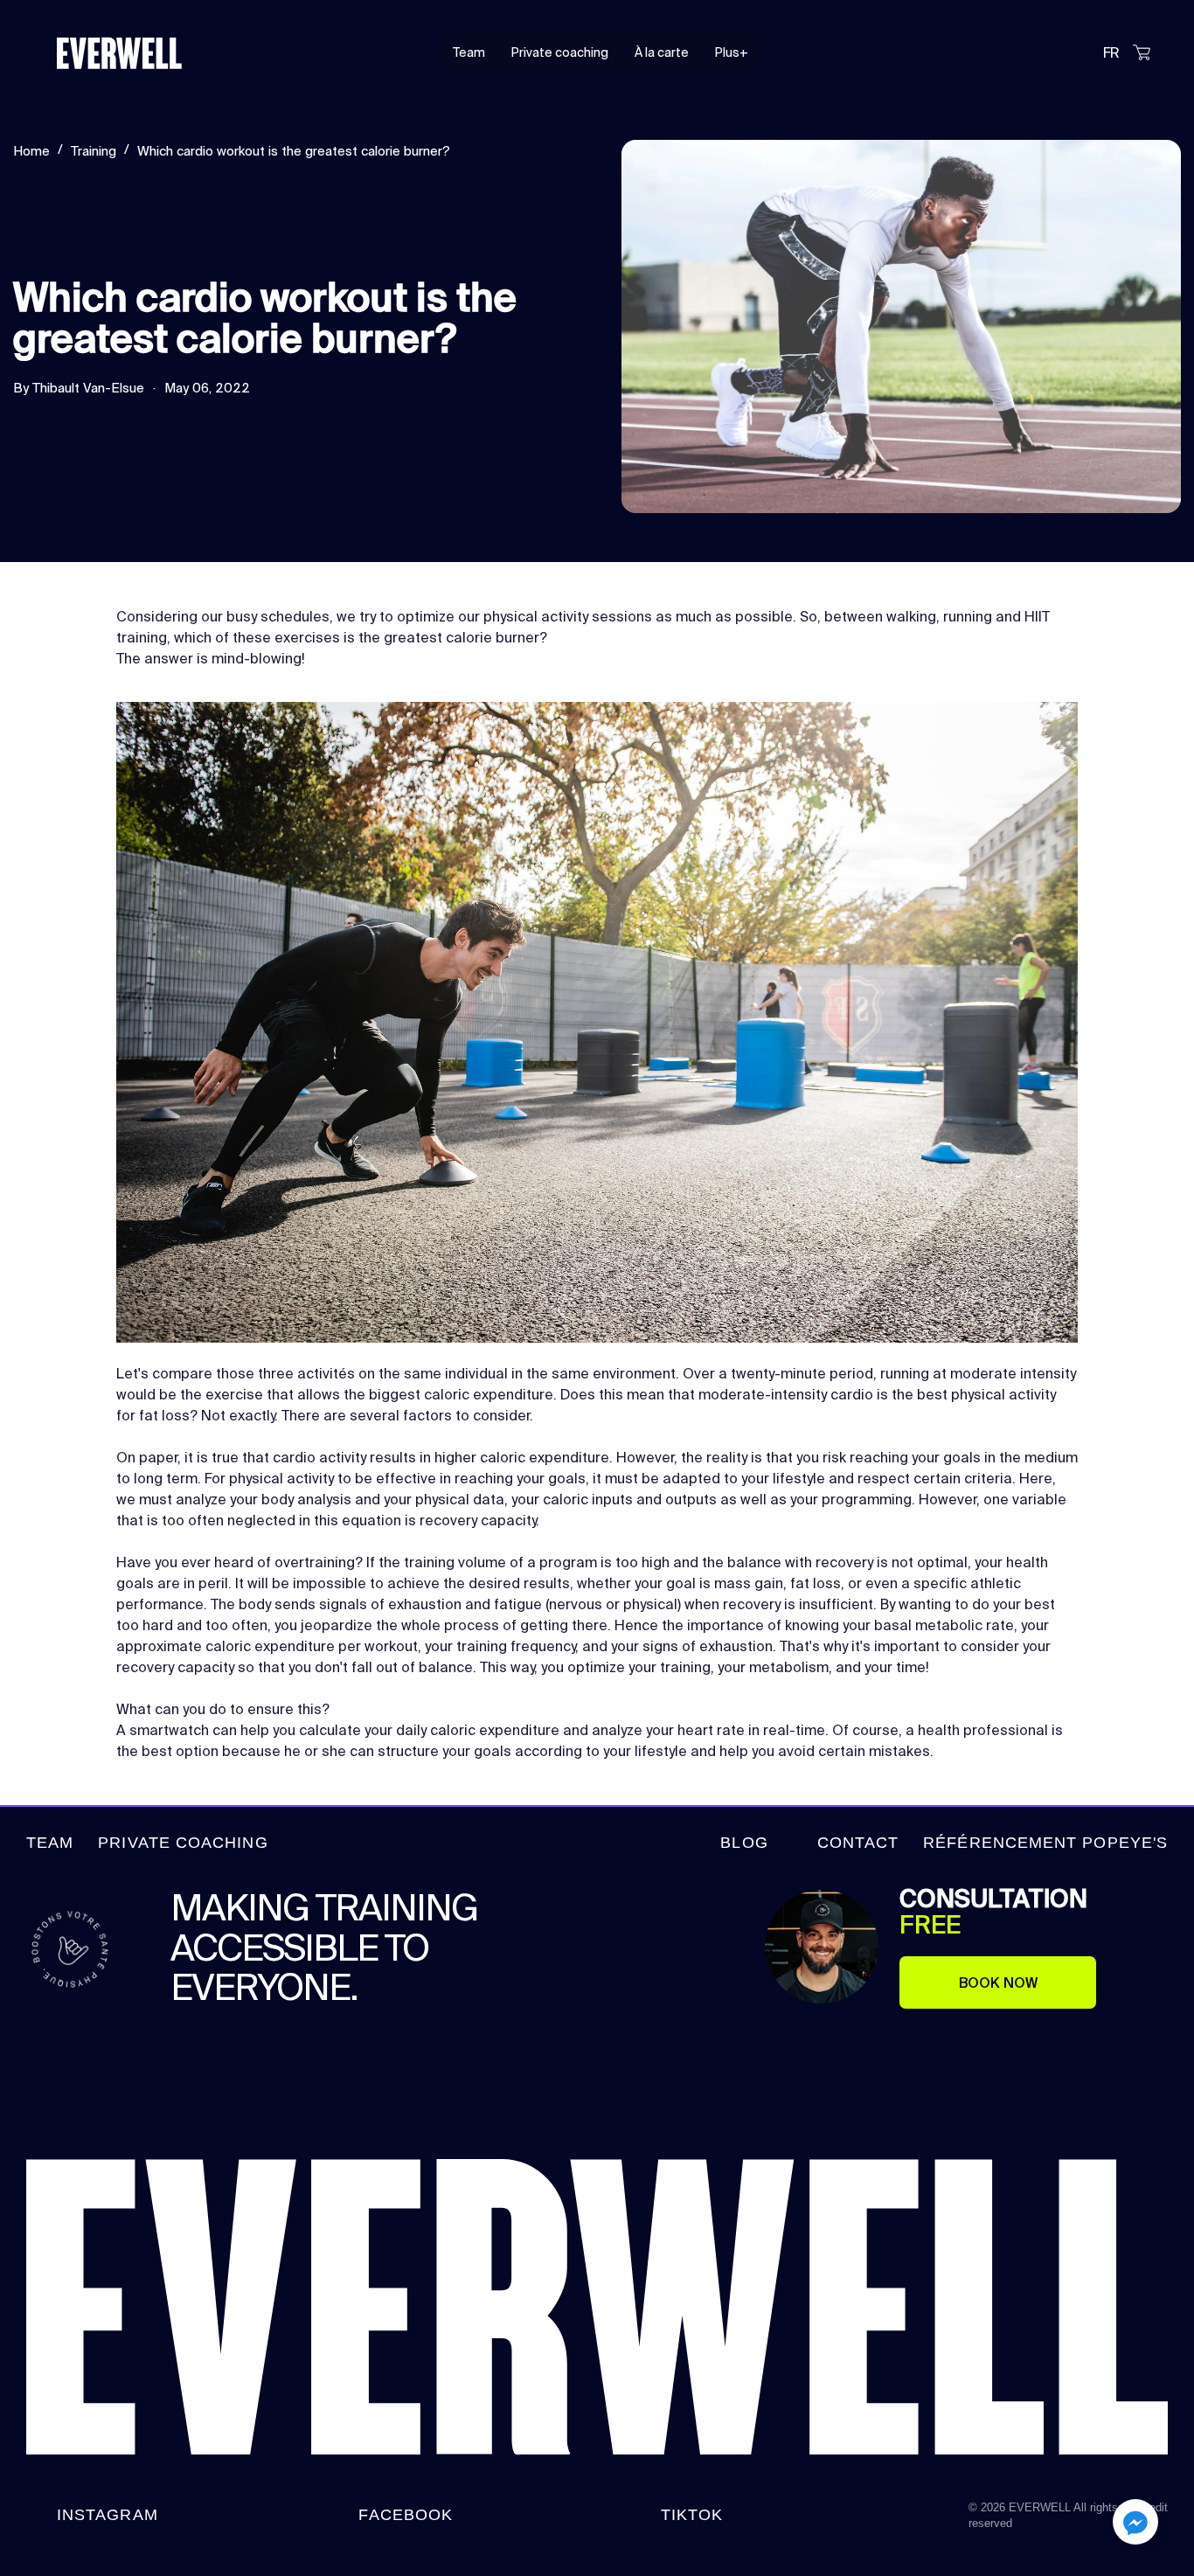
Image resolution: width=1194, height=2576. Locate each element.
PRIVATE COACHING (183, 1843)
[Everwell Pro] (144, 52)
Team (469, 52)
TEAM (50, 1843)
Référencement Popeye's (1045, 1843)
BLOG (744, 1843)
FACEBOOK (406, 2515)
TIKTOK (692, 2515)
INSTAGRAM (108, 2515)
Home (31, 151)
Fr (1111, 52)
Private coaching (560, 52)
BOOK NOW (998, 1982)
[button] (1135, 2525)
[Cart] (1142, 56)
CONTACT (858, 1843)
